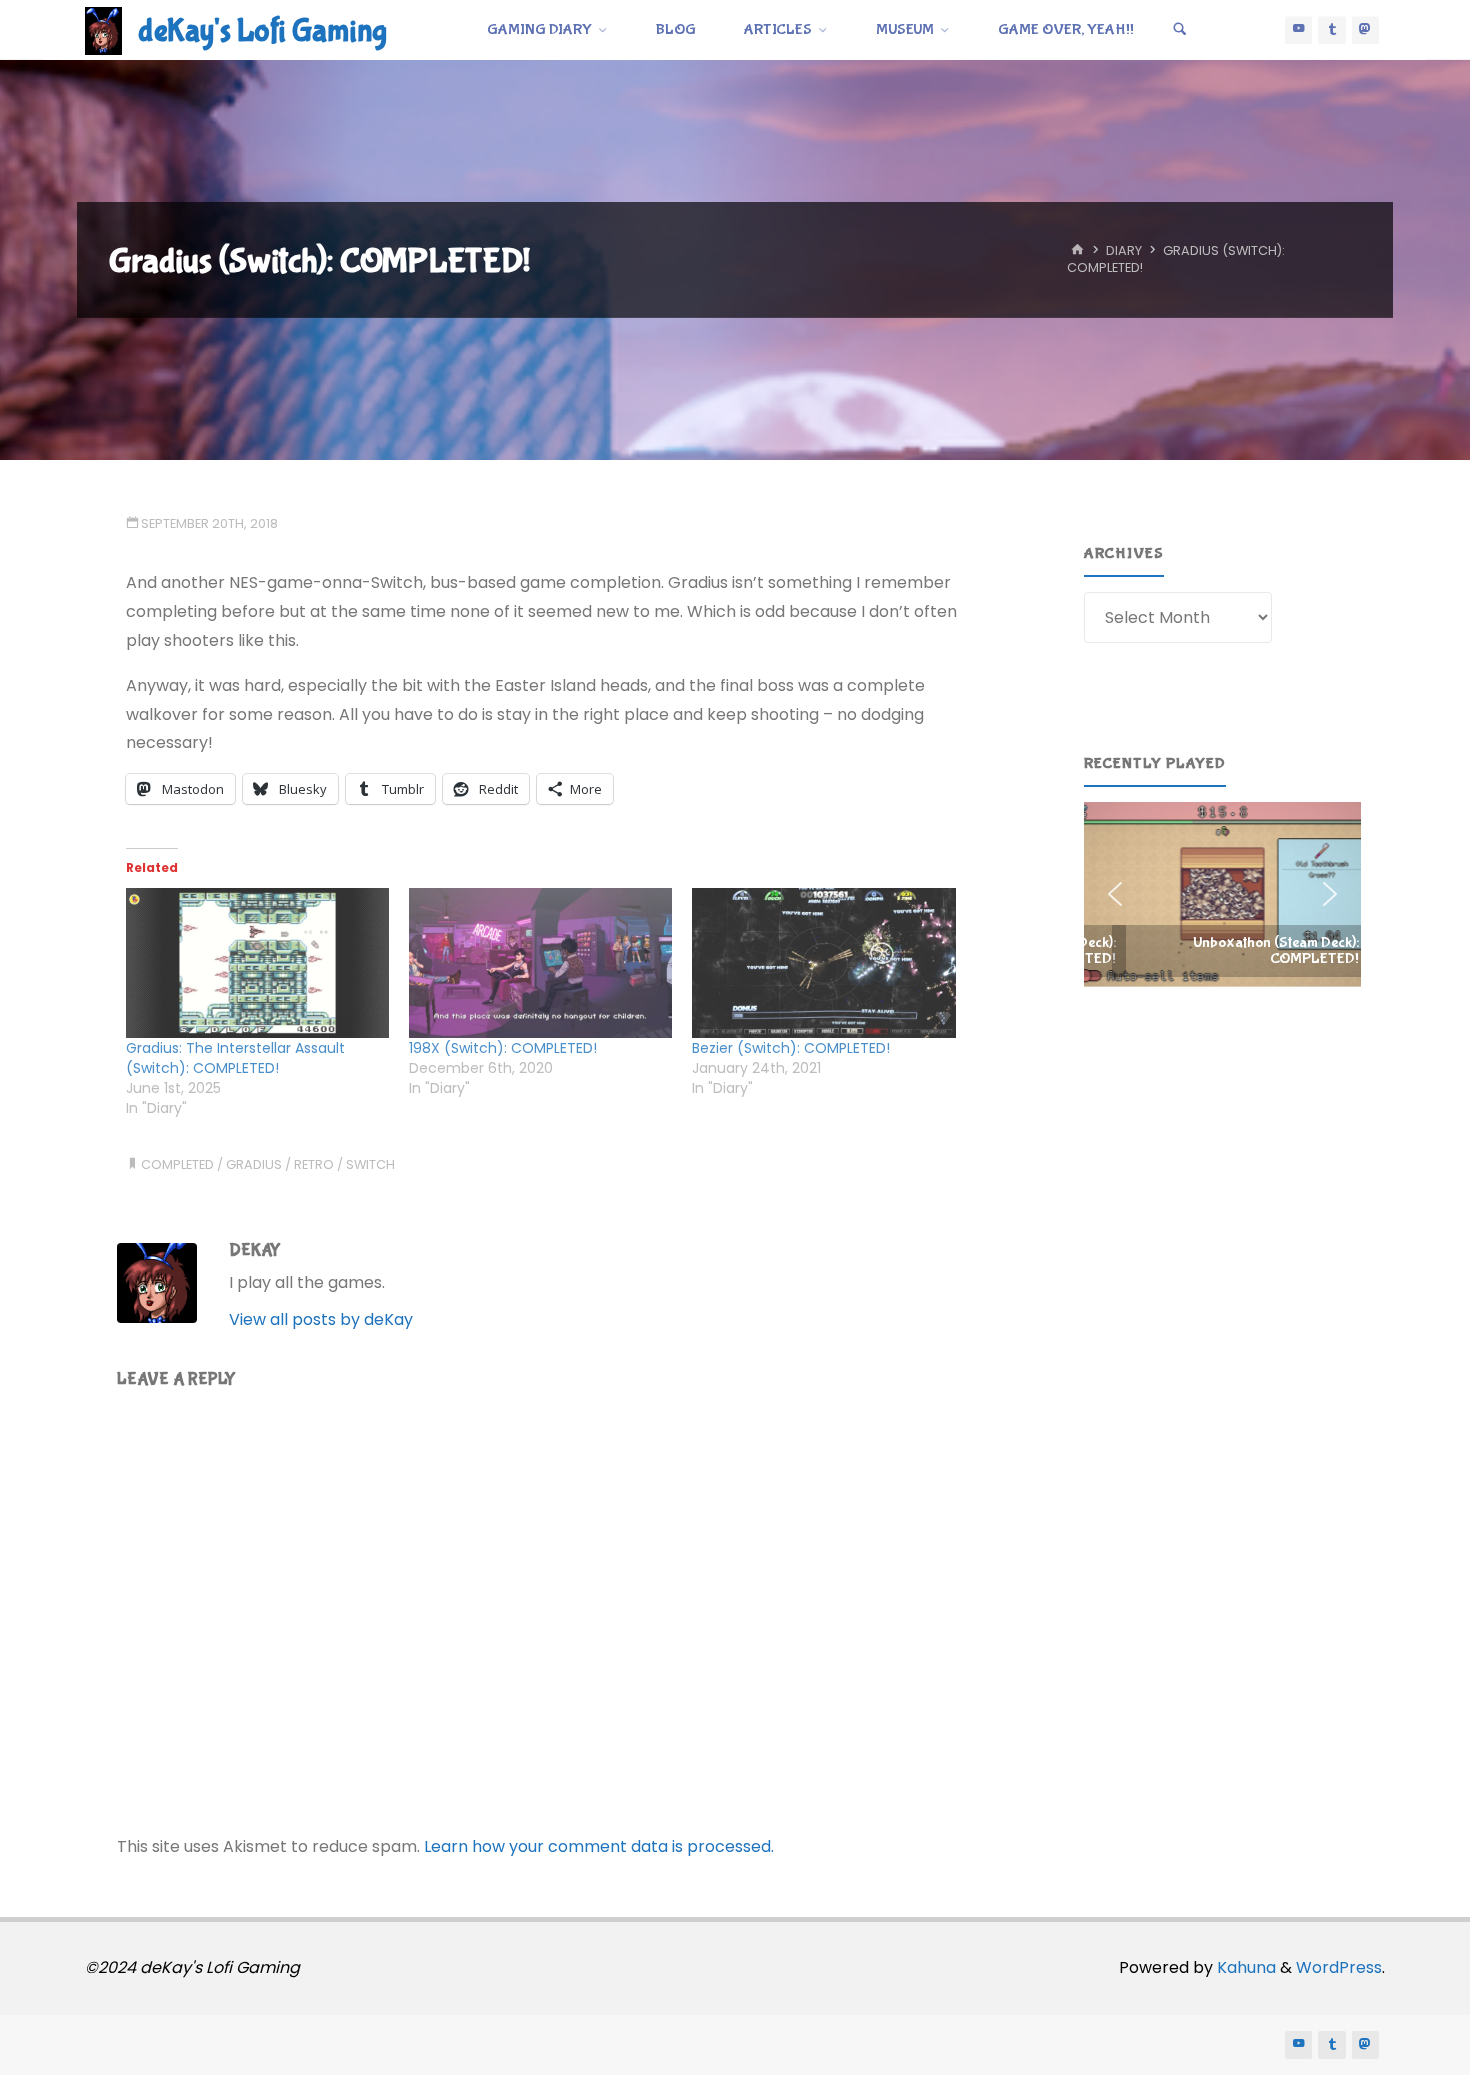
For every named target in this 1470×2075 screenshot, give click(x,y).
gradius (254, 1164)
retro (314, 1164)
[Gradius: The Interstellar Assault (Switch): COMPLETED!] (257, 963)
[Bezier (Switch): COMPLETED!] (823, 963)
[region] (1222, 894)
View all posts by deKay (321, 1319)
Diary (1124, 251)
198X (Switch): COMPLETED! (503, 1048)
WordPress (1339, 1967)
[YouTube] (1299, 30)
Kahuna (1244, 1967)
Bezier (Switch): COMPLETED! (791, 1048)
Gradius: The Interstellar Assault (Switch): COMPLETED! (235, 1058)
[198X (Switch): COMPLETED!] (540, 963)
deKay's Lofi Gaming (262, 31)
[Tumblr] (1332, 30)
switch (370, 1164)
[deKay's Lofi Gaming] (103, 29)
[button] (1222, 894)
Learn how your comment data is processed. (599, 1846)
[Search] (1180, 30)
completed (177, 1164)
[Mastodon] (1366, 30)
